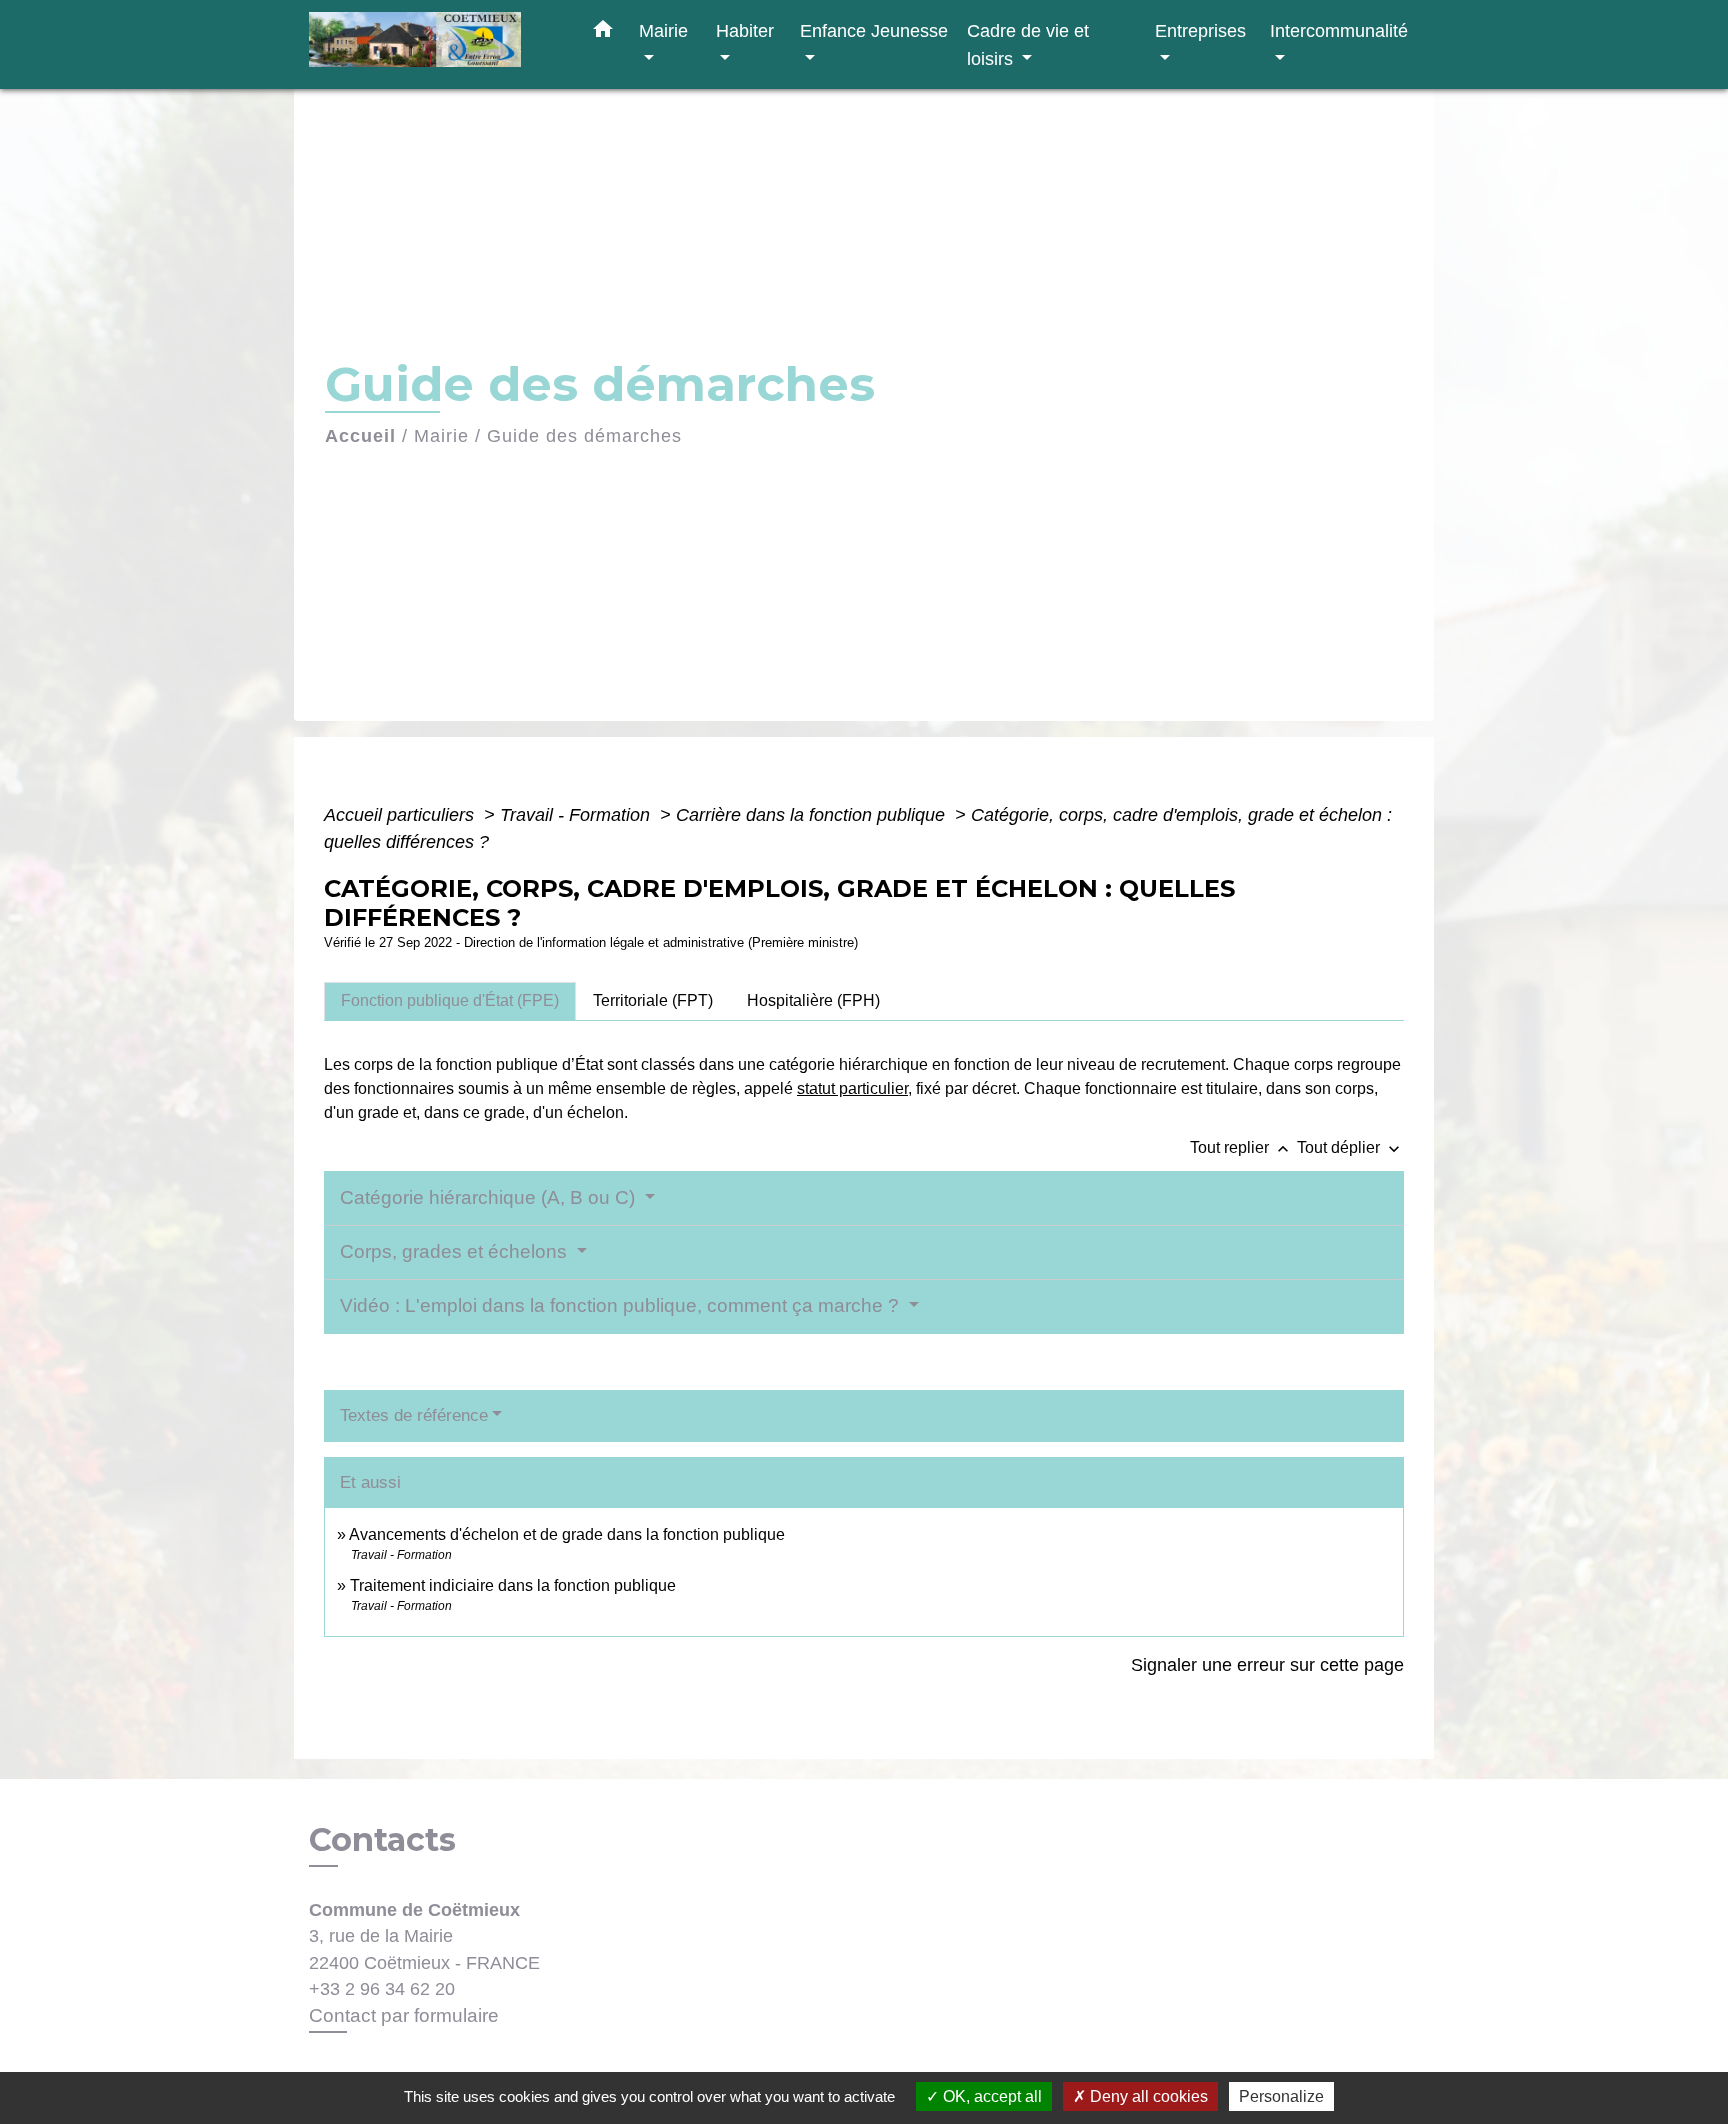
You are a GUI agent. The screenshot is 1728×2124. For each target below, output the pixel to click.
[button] (603, 33)
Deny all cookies (1147, 2096)
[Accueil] (434, 44)
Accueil (360, 436)
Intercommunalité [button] (1339, 30)
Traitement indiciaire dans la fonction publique (513, 1585)
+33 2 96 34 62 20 (382, 1989)
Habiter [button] (745, 30)
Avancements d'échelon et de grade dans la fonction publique (567, 1534)
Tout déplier (1350, 1147)
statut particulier (852, 1088)
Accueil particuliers (401, 815)
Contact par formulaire (404, 2015)
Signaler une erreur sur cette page (1267, 1665)
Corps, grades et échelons (456, 1251)
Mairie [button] (663, 30)
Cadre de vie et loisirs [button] (1028, 44)
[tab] (450, 1001)
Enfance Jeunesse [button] (874, 30)
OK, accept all (990, 2096)
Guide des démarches (584, 436)
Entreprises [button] (1200, 30)
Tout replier (1241, 1147)
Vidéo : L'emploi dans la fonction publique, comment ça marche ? (622, 1305)
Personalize (1281, 2096)
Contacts (382, 1840)
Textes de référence (414, 1415)
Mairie (441, 436)
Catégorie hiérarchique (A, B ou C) (490, 1197)
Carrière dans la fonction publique (813, 815)
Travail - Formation (577, 815)
